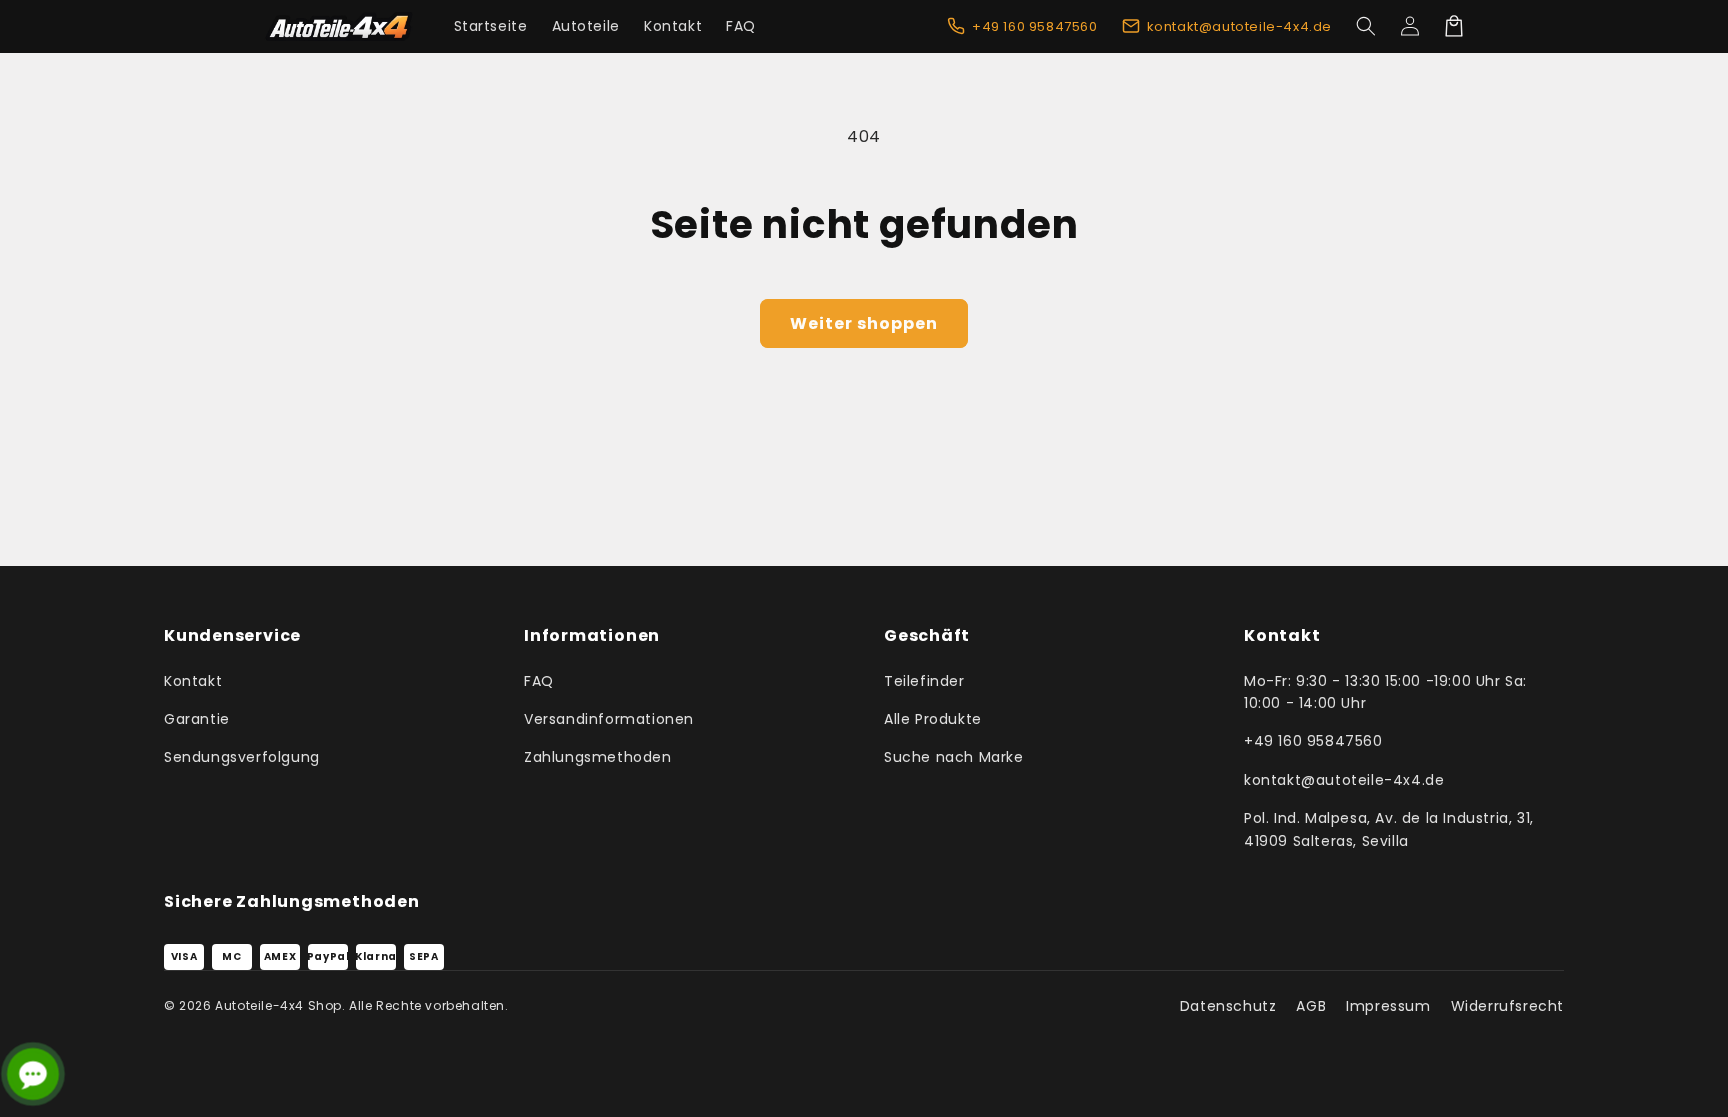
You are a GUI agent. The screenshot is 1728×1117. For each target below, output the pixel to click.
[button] (1366, 26)
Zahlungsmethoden (598, 757)
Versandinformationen (609, 719)
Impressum (1388, 1006)
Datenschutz (1228, 1006)
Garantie (197, 719)
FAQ (539, 681)
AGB (1311, 1006)
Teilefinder (924, 681)
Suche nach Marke (954, 757)
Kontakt (193, 681)
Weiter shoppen (864, 323)
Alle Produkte (933, 719)
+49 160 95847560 (1313, 741)
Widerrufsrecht (1507, 1006)
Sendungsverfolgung (242, 757)
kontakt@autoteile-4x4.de (1344, 780)
